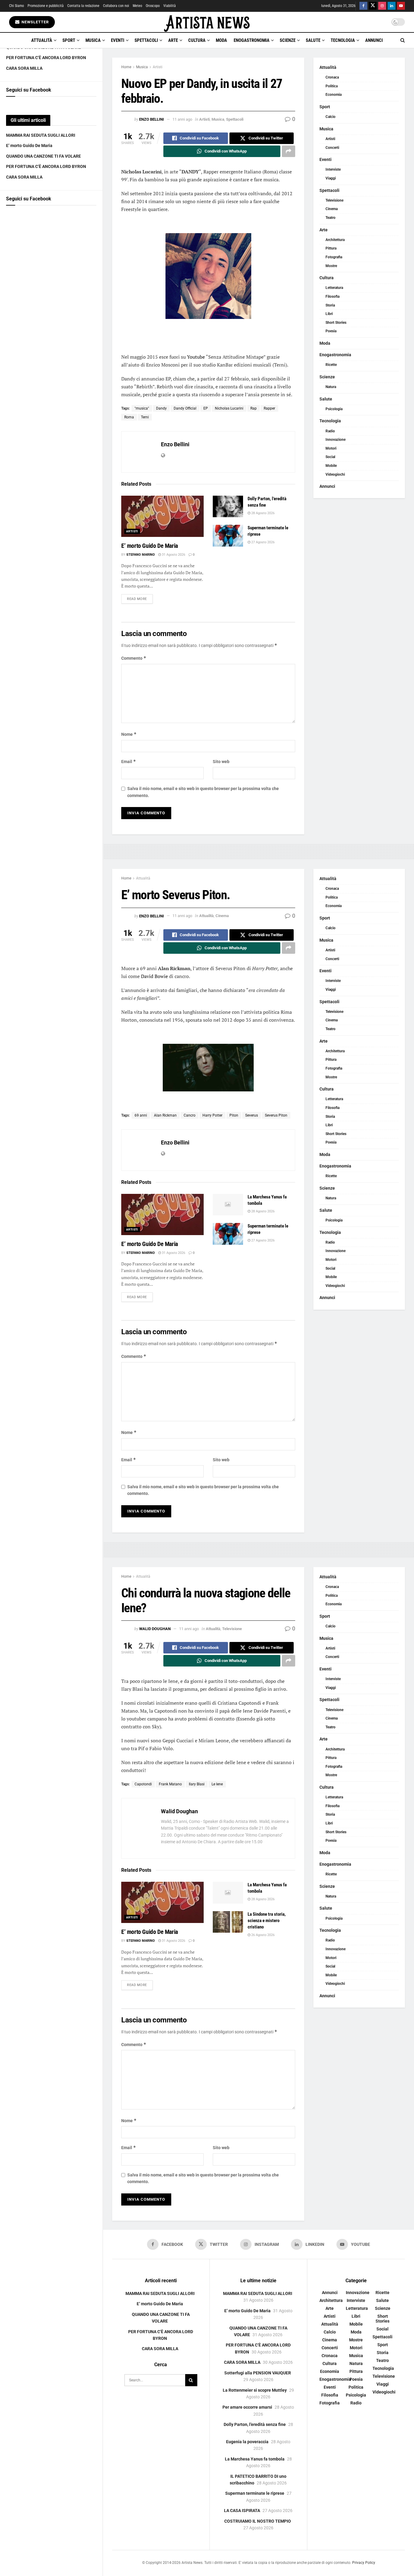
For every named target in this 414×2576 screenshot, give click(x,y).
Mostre (331, 266)
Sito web (221, 762)
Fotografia (334, 257)
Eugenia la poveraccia (247, 2442)
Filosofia (332, 296)
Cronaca (332, 77)
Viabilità (170, 6)
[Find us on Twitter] (373, 6)
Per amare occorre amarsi (247, 2407)
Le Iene (217, 1784)
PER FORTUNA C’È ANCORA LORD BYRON (46, 58)
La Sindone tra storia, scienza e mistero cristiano (267, 1921)
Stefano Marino (141, 555)
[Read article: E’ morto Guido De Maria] (162, 516)
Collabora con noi (116, 6)
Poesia (331, 331)
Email (129, 761)
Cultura (197, 40)
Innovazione (336, 440)
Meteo (137, 6)
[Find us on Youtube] (401, 6)
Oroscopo (153, 6)
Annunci (374, 40)
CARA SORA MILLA (24, 68)
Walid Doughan (155, 1629)
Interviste (333, 169)
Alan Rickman (165, 1115)
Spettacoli (146, 40)
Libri (329, 314)
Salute (313, 40)
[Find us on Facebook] (363, 6)
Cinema (332, 209)
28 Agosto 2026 (262, 513)
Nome (129, 734)
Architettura (335, 240)
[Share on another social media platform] (289, 151)
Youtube (196, 357)
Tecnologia (343, 40)
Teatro (331, 218)
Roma (129, 417)
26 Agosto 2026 (262, 1935)
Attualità (42, 40)
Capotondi (143, 1784)
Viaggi (331, 178)
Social (330, 457)
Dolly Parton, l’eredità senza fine (255, 2424)
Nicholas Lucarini (229, 408)
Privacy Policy (364, 2563)
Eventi (118, 40)
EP (206, 408)
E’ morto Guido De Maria (29, 146)
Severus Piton (276, 1115)
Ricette (331, 365)
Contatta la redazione (83, 6)
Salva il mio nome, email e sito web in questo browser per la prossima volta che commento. (203, 792)
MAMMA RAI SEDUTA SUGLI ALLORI (41, 135)
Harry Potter (212, 1115)
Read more (140, 599)
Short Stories (336, 323)
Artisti (158, 67)
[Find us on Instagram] (382, 6)
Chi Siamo (17, 6)
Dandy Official (185, 408)
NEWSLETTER (35, 22)
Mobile (331, 466)
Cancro (190, 1115)
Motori (331, 448)
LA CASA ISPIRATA (242, 2511)
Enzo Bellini (152, 119)
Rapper (269, 408)
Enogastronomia (252, 40)
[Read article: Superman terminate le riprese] (228, 536)
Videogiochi (335, 474)
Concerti (332, 148)
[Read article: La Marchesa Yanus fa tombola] (228, 1205)
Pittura (331, 248)
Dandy (161, 408)
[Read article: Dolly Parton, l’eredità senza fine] (228, 507)
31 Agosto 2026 (173, 555)
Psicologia (334, 409)
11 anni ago (182, 119)
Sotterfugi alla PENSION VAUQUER (258, 2373)
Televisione (334, 200)
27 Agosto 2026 (262, 542)
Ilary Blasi (197, 1784)
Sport (69, 40)
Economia (334, 95)
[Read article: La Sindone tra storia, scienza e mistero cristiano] (228, 1922)
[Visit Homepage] (207, 22)
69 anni (141, 1115)
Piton (234, 1115)
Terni (145, 417)
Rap (254, 408)
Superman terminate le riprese (255, 2493)
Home (126, 67)
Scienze (288, 40)
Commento (134, 658)
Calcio (331, 117)
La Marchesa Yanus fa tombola (255, 2459)
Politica (332, 86)
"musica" (142, 408)
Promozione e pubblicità (46, 6)
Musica (93, 40)
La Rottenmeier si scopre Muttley (255, 2390)
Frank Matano (170, 1784)
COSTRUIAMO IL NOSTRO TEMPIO (258, 2521)
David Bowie (154, 976)
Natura (331, 387)
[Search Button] (403, 40)
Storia (330, 305)
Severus (252, 1115)
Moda (221, 40)
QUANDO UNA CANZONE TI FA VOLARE (43, 156)
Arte (173, 40)
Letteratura (334, 288)
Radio (330, 431)
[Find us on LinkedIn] (392, 6)
